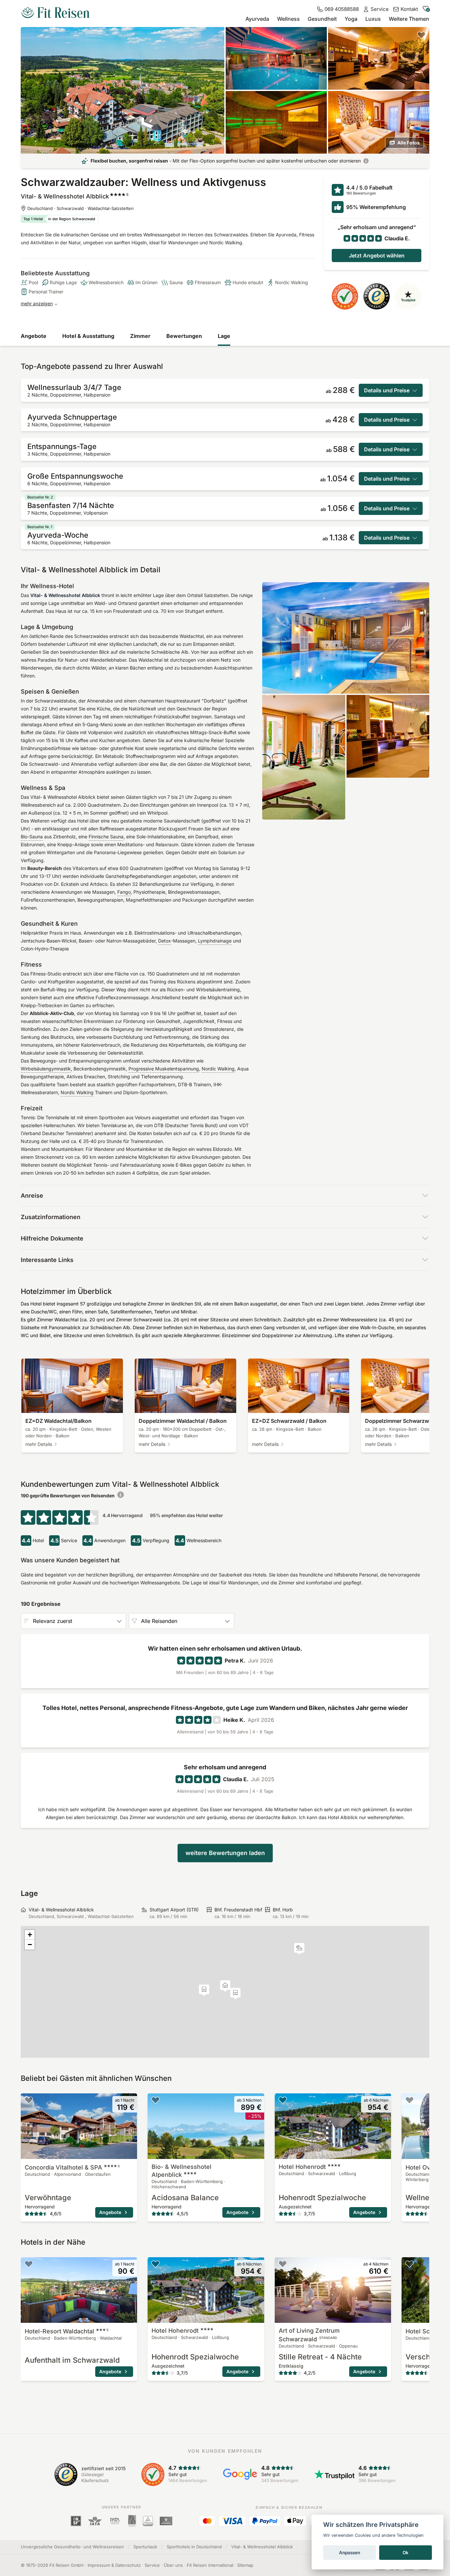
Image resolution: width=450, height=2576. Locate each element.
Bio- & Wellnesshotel (182, 2171)
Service (152, 2565)
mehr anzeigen (37, 303)
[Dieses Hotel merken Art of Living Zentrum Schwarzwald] (283, 2264)
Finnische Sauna (106, 837)
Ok (406, 2553)
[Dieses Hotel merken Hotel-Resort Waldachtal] (29, 2264)
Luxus (373, 19)
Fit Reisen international (210, 2565)
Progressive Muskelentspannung (164, 1069)
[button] (299, 1949)
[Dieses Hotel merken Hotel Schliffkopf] (409, 2264)
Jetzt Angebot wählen (377, 255)
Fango (124, 892)
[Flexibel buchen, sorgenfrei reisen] (366, 161)
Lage (224, 336)
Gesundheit (322, 19)
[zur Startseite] (55, 13)
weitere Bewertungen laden (225, 1853)
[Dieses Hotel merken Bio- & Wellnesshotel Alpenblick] (155, 2100)
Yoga (351, 19)
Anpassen (350, 2553)
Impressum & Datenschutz (114, 2565)
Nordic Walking (218, 1069)
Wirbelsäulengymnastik (46, 1069)
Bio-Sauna (32, 837)
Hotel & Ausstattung (88, 336)
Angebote (34, 336)
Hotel (302, 2167)
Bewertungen (184, 336)
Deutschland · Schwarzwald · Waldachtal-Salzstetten (81, 208)
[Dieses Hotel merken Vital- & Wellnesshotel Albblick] (421, 35)
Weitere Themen (409, 19)
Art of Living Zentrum (309, 2335)
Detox (165, 941)
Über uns (173, 2565)
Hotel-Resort (67, 2331)
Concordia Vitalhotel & (72, 2167)
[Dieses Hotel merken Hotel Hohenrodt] (283, 2100)
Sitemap (245, 2565)
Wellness (288, 19)
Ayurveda (257, 19)
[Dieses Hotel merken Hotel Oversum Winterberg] (409, 2100)
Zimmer (140, 336)
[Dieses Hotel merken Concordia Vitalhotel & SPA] (29, 2100)
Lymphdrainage (215, 941)
